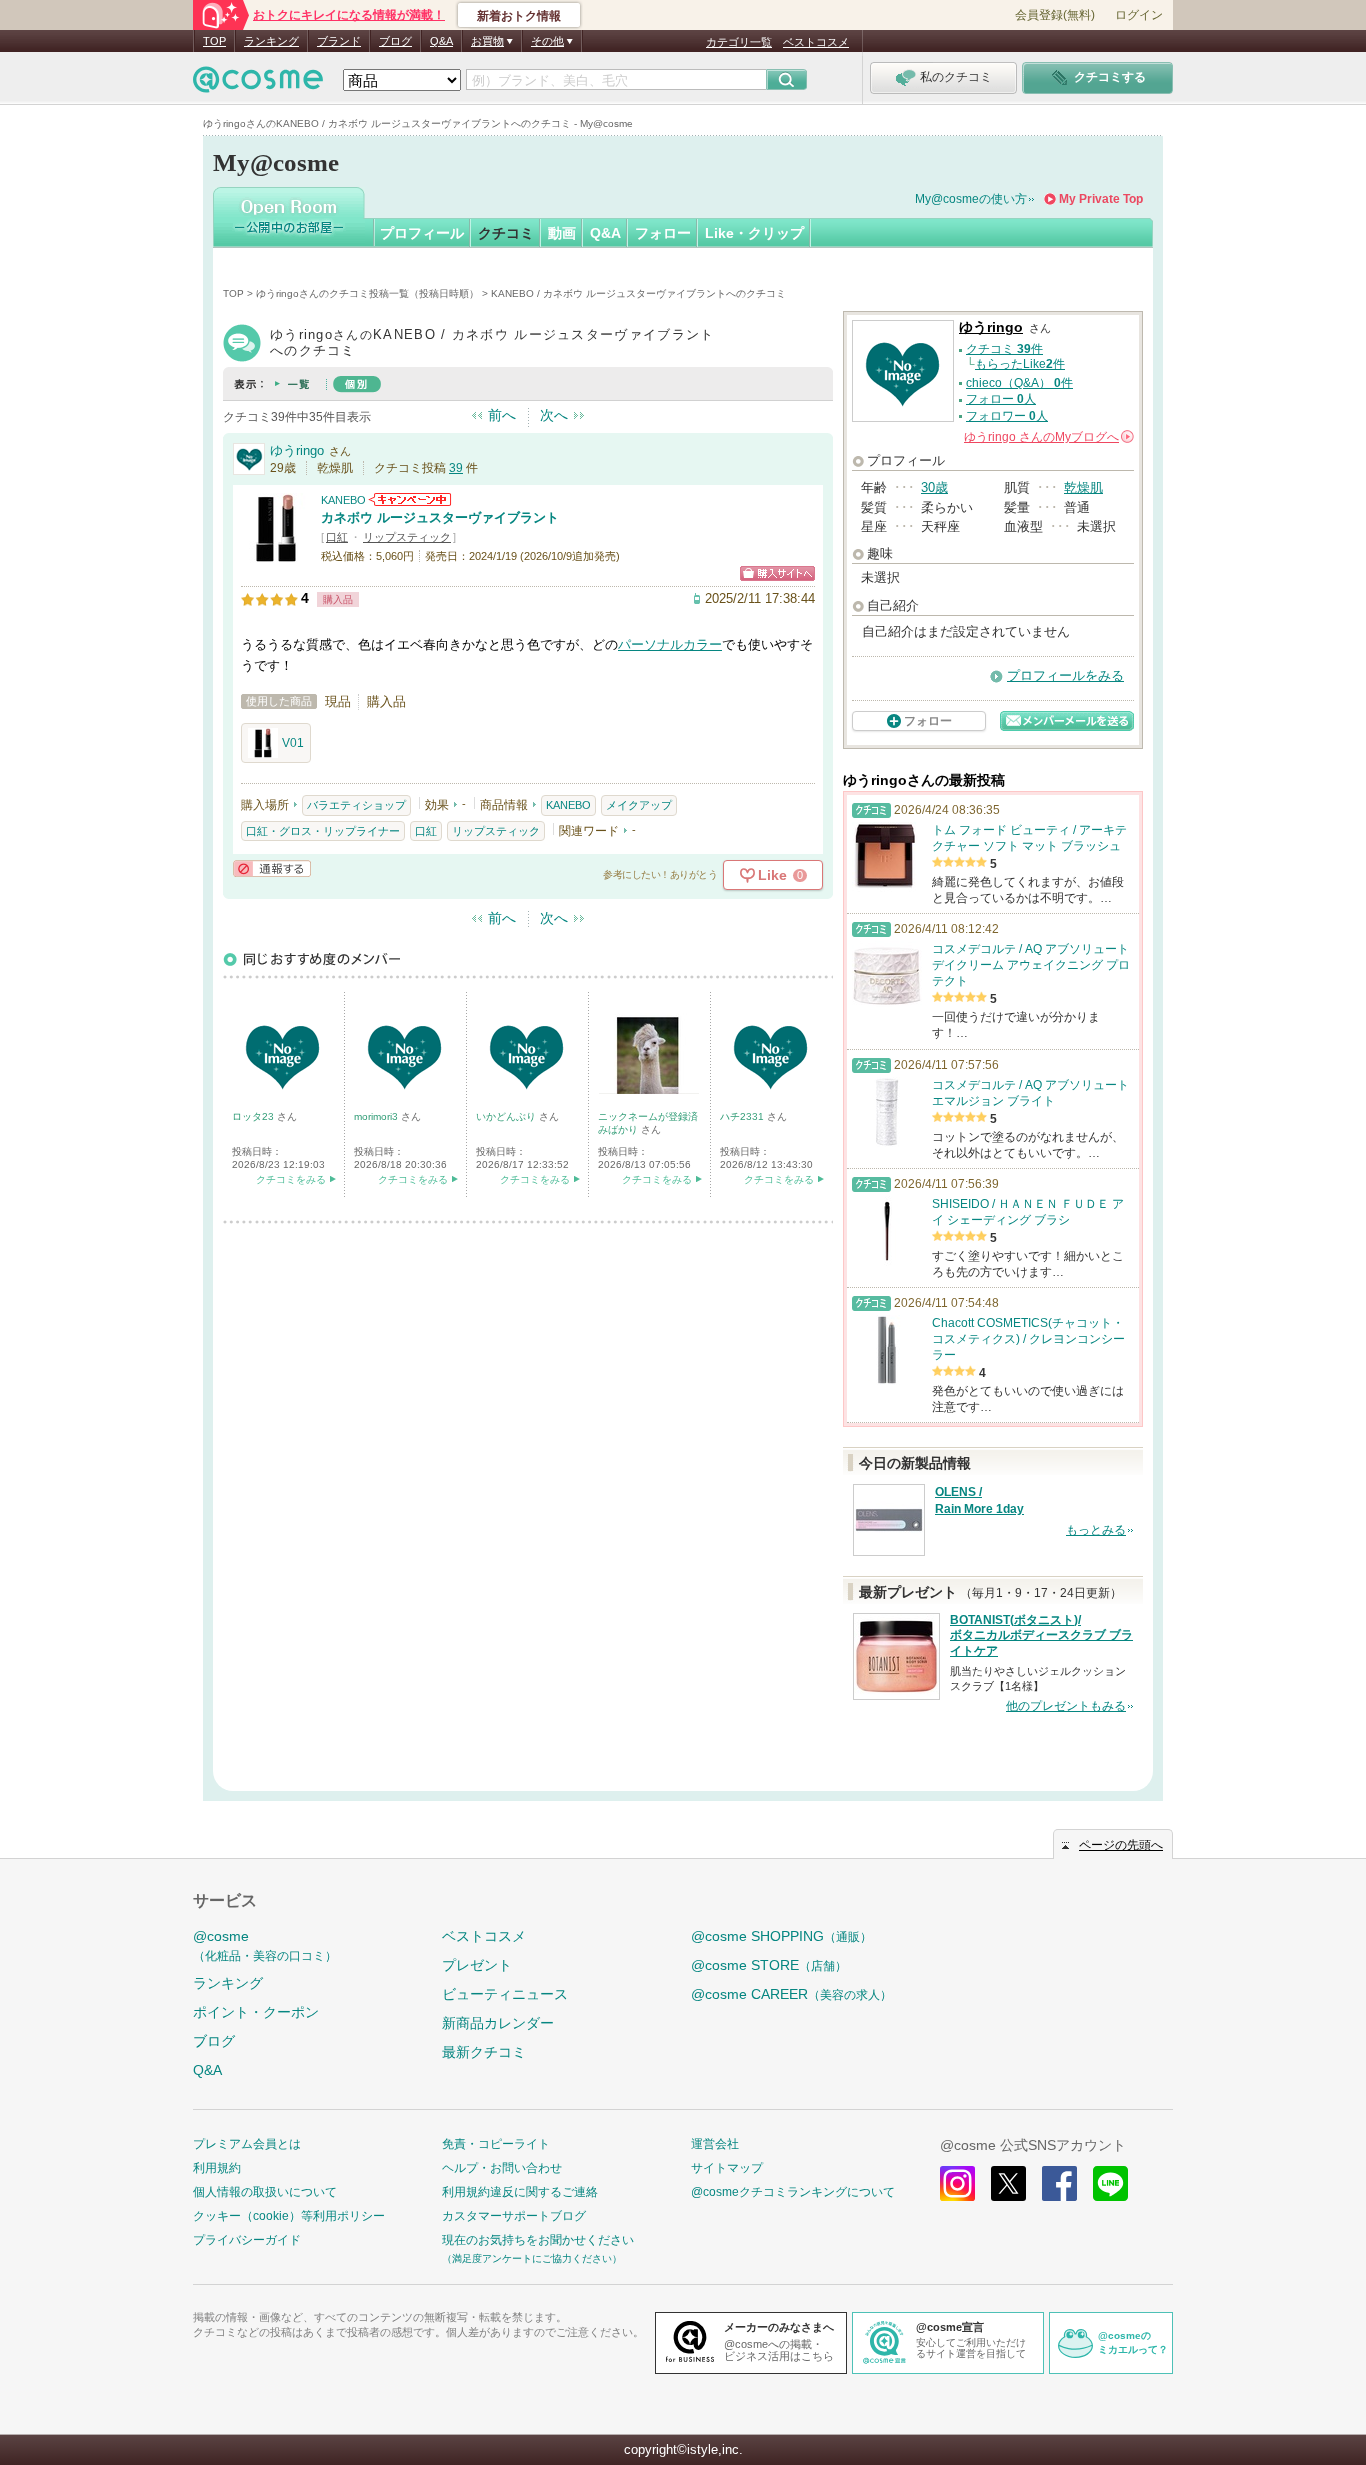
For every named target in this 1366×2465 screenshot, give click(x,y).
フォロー (663, 233)
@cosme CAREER (791, 1994)
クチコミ (506, 233)
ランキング (271, 41)
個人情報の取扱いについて (265, 2192)
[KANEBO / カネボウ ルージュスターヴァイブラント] (276, 554)
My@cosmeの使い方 (971, 199)
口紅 (337, 537)
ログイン (1139, 15)
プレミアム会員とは (247, 2144)
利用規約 (217, 2168)
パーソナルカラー (670, 644)
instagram (957, 2183)
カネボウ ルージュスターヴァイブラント (440, 517)
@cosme (265, 1945)
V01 (293, 743)
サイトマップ (727, 2168)
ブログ (395, 41)
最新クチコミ (484, 2052)
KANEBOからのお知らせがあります (410, 499)
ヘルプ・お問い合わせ (502, 2168)
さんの (1047, 437)
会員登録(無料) (1055, 15)
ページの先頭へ (1121, 1845)
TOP (214, 41)
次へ (554, 415)
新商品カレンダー (498, 2023)
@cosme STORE (769, 1965)
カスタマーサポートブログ (514, 2216)
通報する (272, 868)
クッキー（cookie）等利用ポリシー (289, 2216)
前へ (502, 415)
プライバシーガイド (247, 2240)
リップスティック (407, 537)
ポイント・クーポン (256, 2012)
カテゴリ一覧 (739, 42)
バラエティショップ (356, 805)
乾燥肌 (1083, 487)
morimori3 (377, 1116)
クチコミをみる (291, 1179)
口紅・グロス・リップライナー (323, 831)
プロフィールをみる (1065, 675)
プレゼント (477, 1965)
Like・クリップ (754, 233)
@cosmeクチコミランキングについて (793, 2192)
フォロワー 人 (1007, 416)
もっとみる (1096, 1530)
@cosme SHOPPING (781, 1936)
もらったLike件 (1020, 364)
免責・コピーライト (496, 2144)
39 (456, 468)
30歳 (934, 487)
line (1110, 2183)
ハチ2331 (743, 1116)
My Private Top (1101, 199)
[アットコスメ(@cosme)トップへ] (258, 84)
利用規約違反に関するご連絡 (520, 2192)
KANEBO (343, 500)
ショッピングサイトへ (777, 573)
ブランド (339, 41)
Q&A (441, 41)
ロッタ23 (254, 1116)
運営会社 (715, 2144)
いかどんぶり (507, 1116)
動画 (562, 233)
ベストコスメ (816, 42)
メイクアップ (639, 805)
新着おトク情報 (519, 16)
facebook (1059, 2183)
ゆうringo (297, 450)
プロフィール (422, 233)
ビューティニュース (505, 1994)
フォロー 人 (1001, 399)
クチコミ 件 (1004, 349)
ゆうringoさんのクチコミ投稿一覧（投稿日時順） (367, 293)
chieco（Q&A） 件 (1019, 383)
